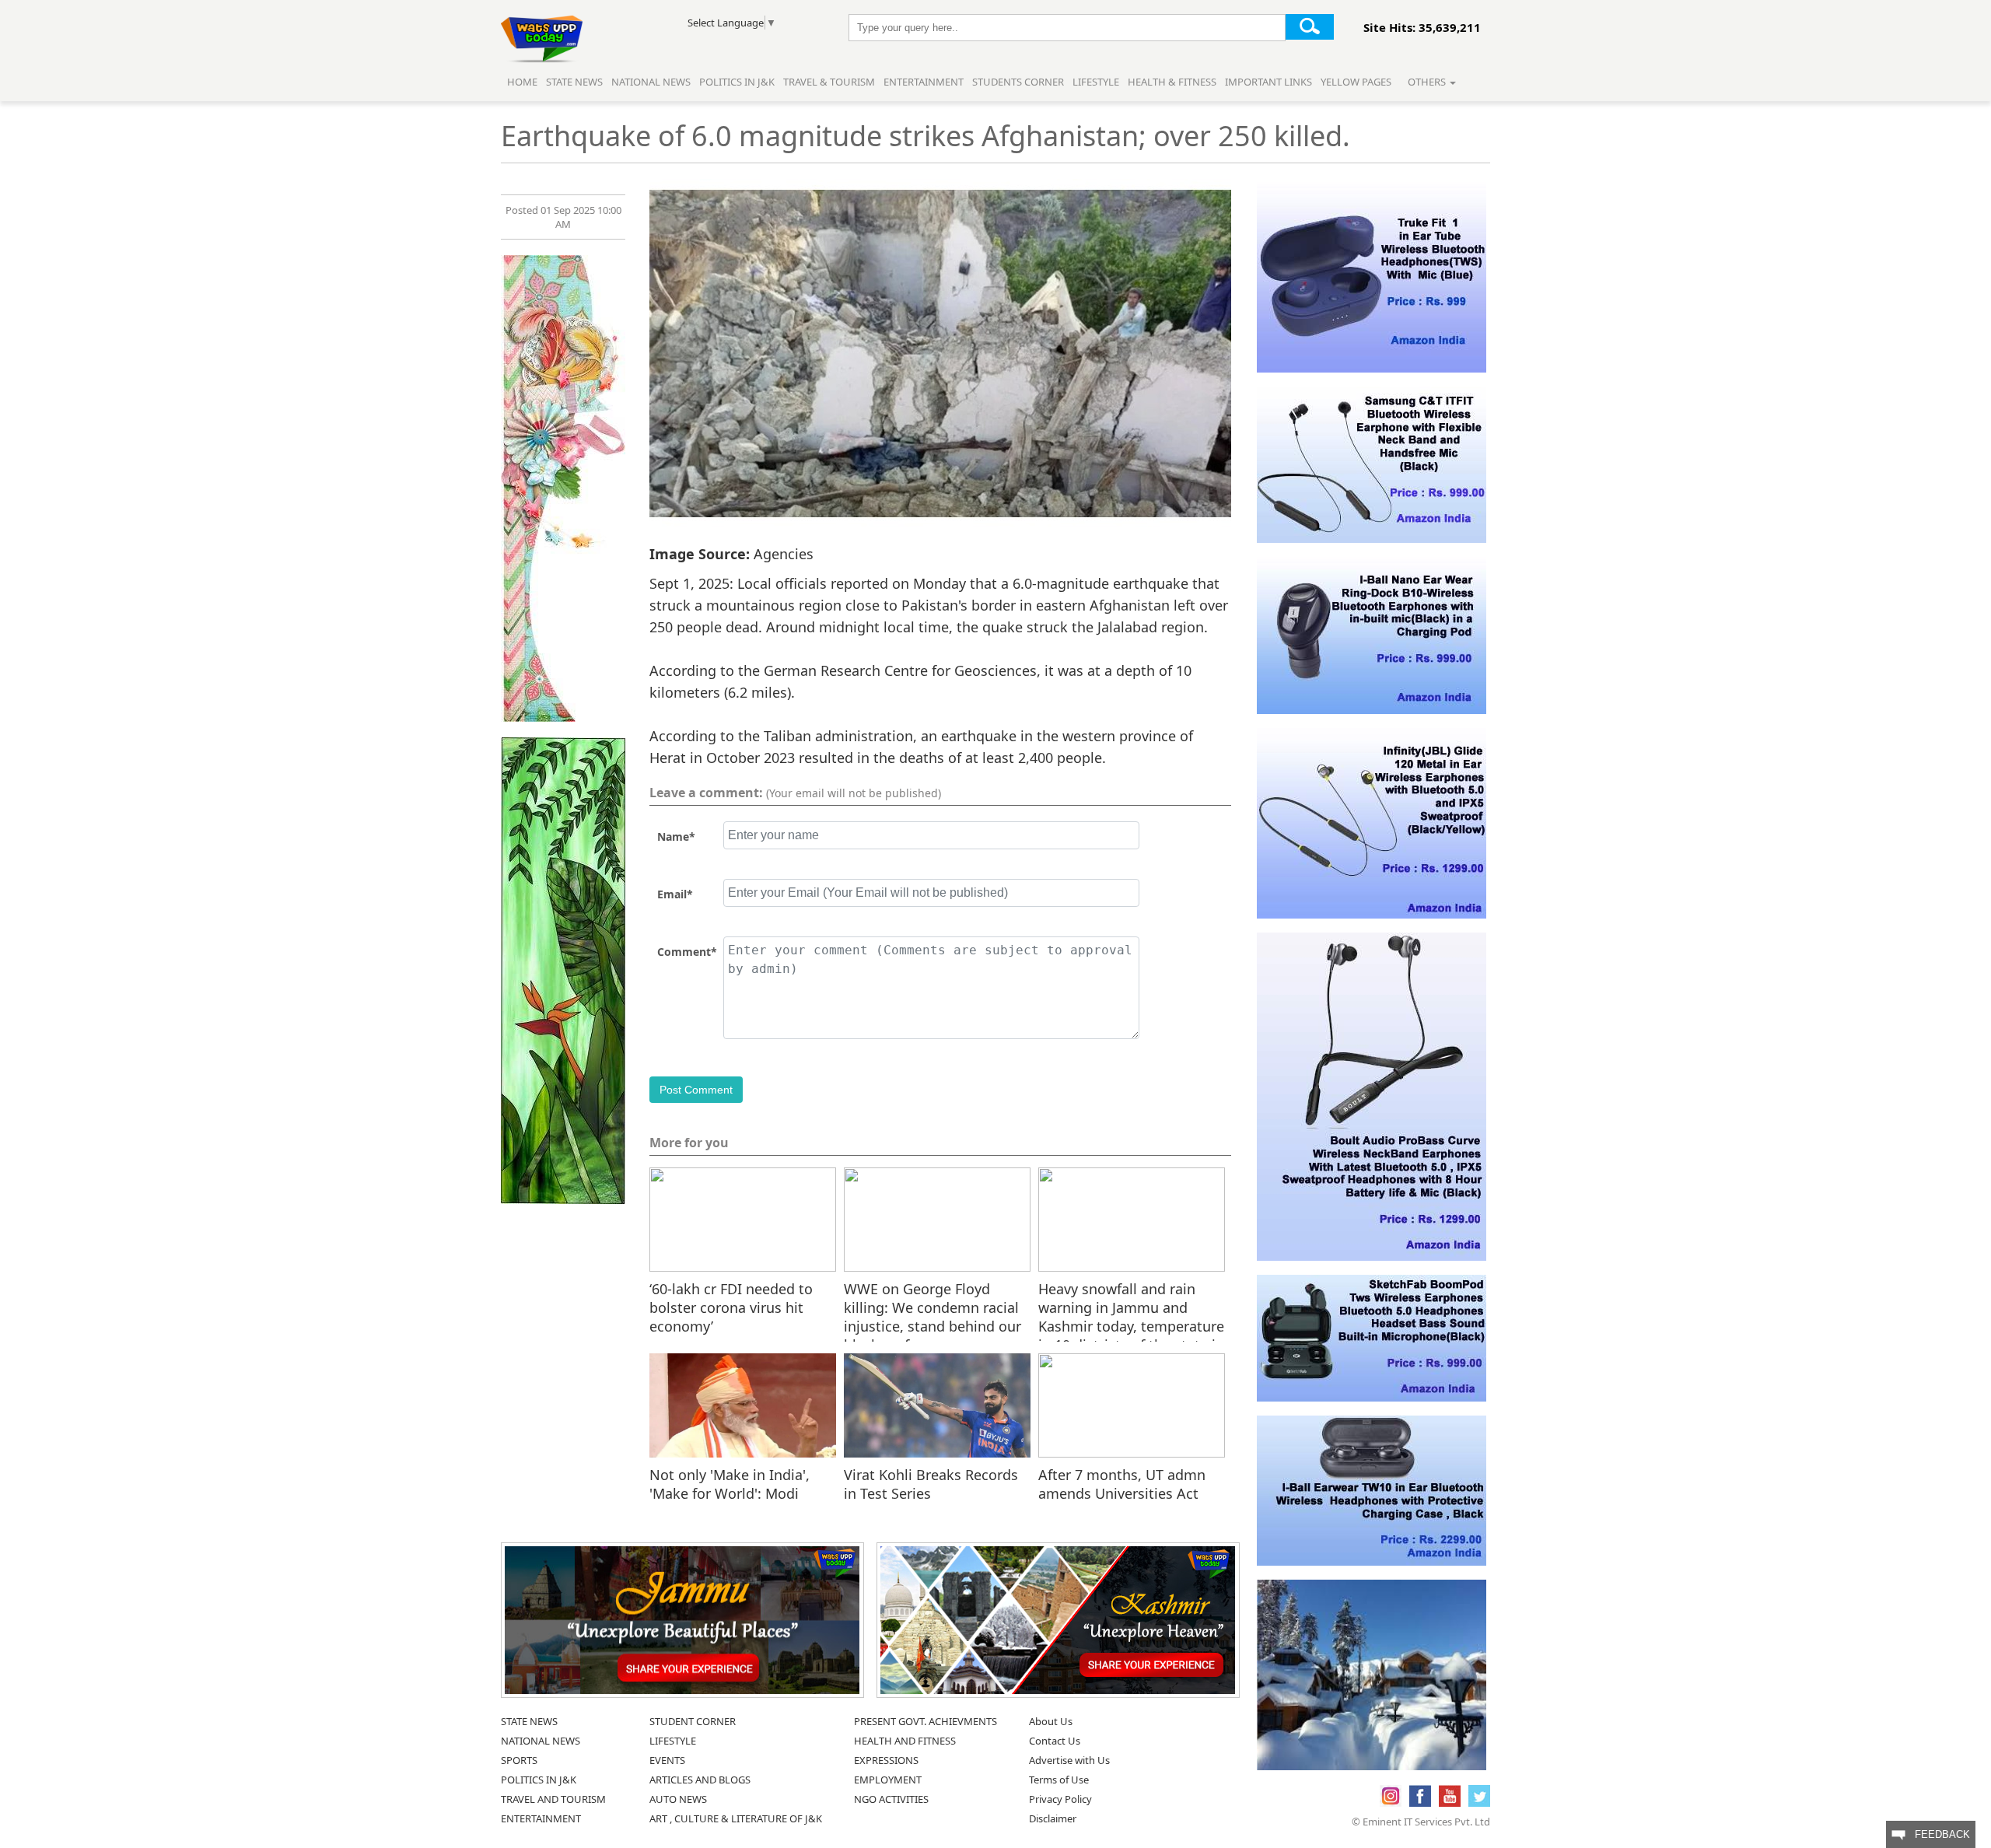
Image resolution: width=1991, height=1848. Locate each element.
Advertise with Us (1069, 1760)
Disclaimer (1053, 1818)
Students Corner (1018, 82)
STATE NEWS (529, 1721)
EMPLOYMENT (888, 1780)
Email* (675, 894)
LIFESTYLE (673, 1741)
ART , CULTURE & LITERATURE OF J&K (736, 1818)
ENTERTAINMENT (541, 1818)
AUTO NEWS (678, 1799)
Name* (676, 836)
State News (574, 82)
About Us (1051, 1721)
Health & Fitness (1172, 82)
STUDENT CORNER (693, 1721)
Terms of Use (1059, 1780)
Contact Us (1055, 1741)
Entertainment (924, 82)
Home (522, 82)
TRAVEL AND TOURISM (553, 1799)
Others (1428, 82)
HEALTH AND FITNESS (905, 1741)
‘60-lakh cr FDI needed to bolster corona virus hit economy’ (731, 1307)
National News (651, 82)
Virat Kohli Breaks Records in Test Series (931, 1484)
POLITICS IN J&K (539, 1780)
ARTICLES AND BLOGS (700, 1780)
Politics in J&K (738, 82)
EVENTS (667, 1760)
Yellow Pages (1356, 82)
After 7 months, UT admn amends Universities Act (1122, 1484)
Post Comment (696, 1090)
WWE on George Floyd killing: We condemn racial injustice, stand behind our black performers (933, 1307)
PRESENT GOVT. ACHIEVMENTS (926, 1721)
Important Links (1268, 82)
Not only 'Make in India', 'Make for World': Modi (730, 1484)
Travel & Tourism (830, 82)
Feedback (1938, 1834)
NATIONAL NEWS (541, 1741)
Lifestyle (1096, 82)
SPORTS (519, 1760)
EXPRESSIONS (886, 1760)
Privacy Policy (1060, 1799)
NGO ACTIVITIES (891, 1799)
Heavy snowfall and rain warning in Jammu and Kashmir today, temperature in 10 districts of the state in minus (1131, 1307)
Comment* (687, 952)
